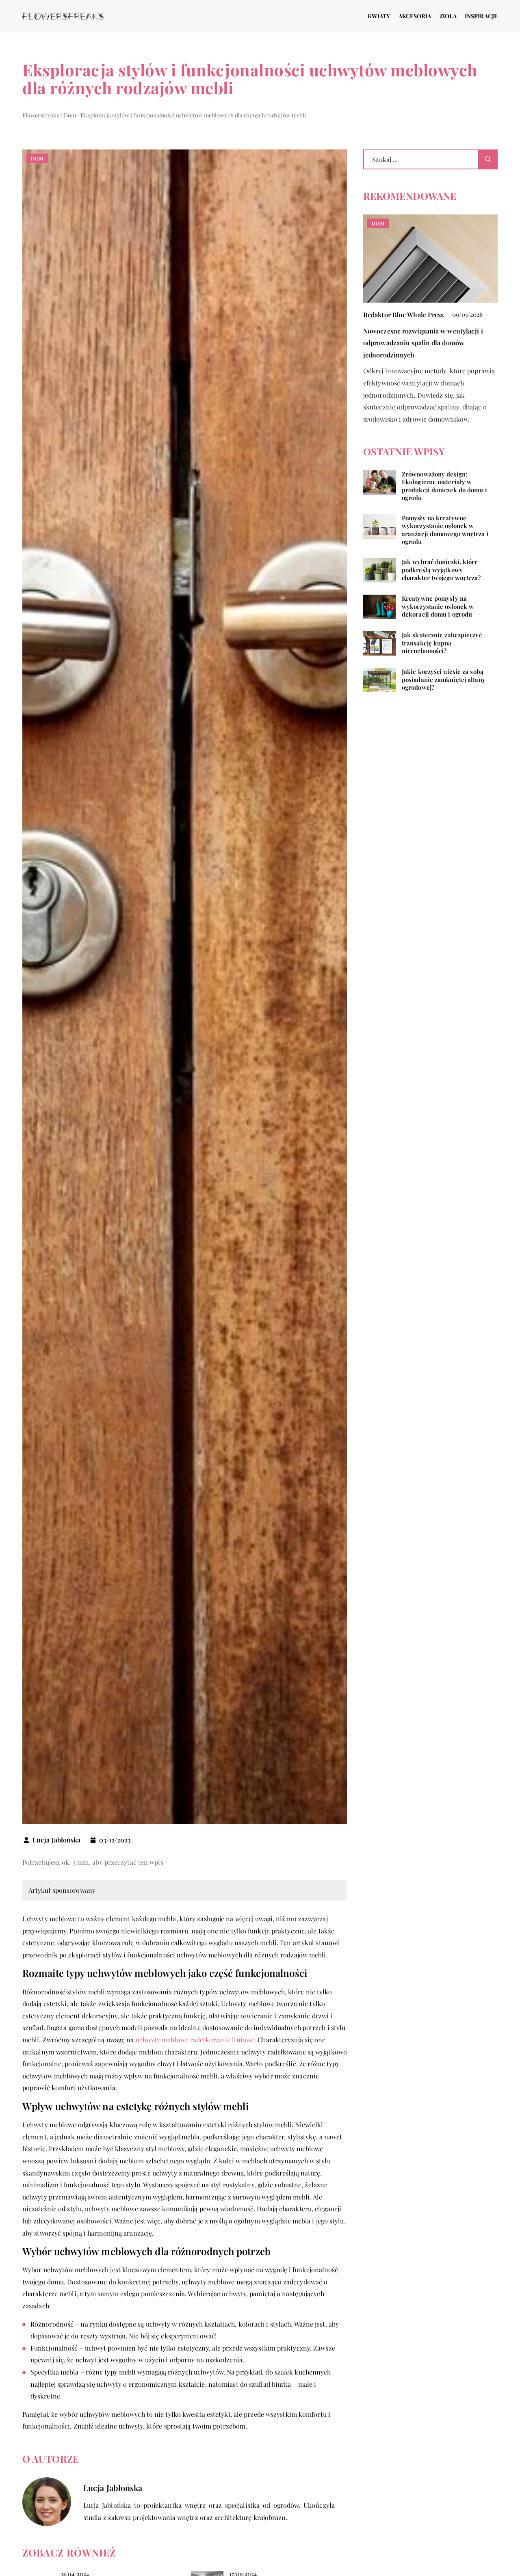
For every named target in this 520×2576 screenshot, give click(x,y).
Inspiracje (481, 16)
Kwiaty (379, 16)
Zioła (448, 16)
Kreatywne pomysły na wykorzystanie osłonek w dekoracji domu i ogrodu (438, 606)
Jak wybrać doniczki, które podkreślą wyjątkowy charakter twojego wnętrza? (441, 570)
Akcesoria (415, 16)
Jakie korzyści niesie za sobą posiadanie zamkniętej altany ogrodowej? (444, 680)
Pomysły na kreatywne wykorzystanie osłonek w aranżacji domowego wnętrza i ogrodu (445, 530)
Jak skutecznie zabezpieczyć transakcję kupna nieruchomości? (442, 643)
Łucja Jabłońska (57, 1840)
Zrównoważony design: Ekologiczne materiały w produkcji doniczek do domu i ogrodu (444, 486)
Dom (37, 158)
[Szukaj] (488, 159)
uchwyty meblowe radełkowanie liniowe (195, 2040)
